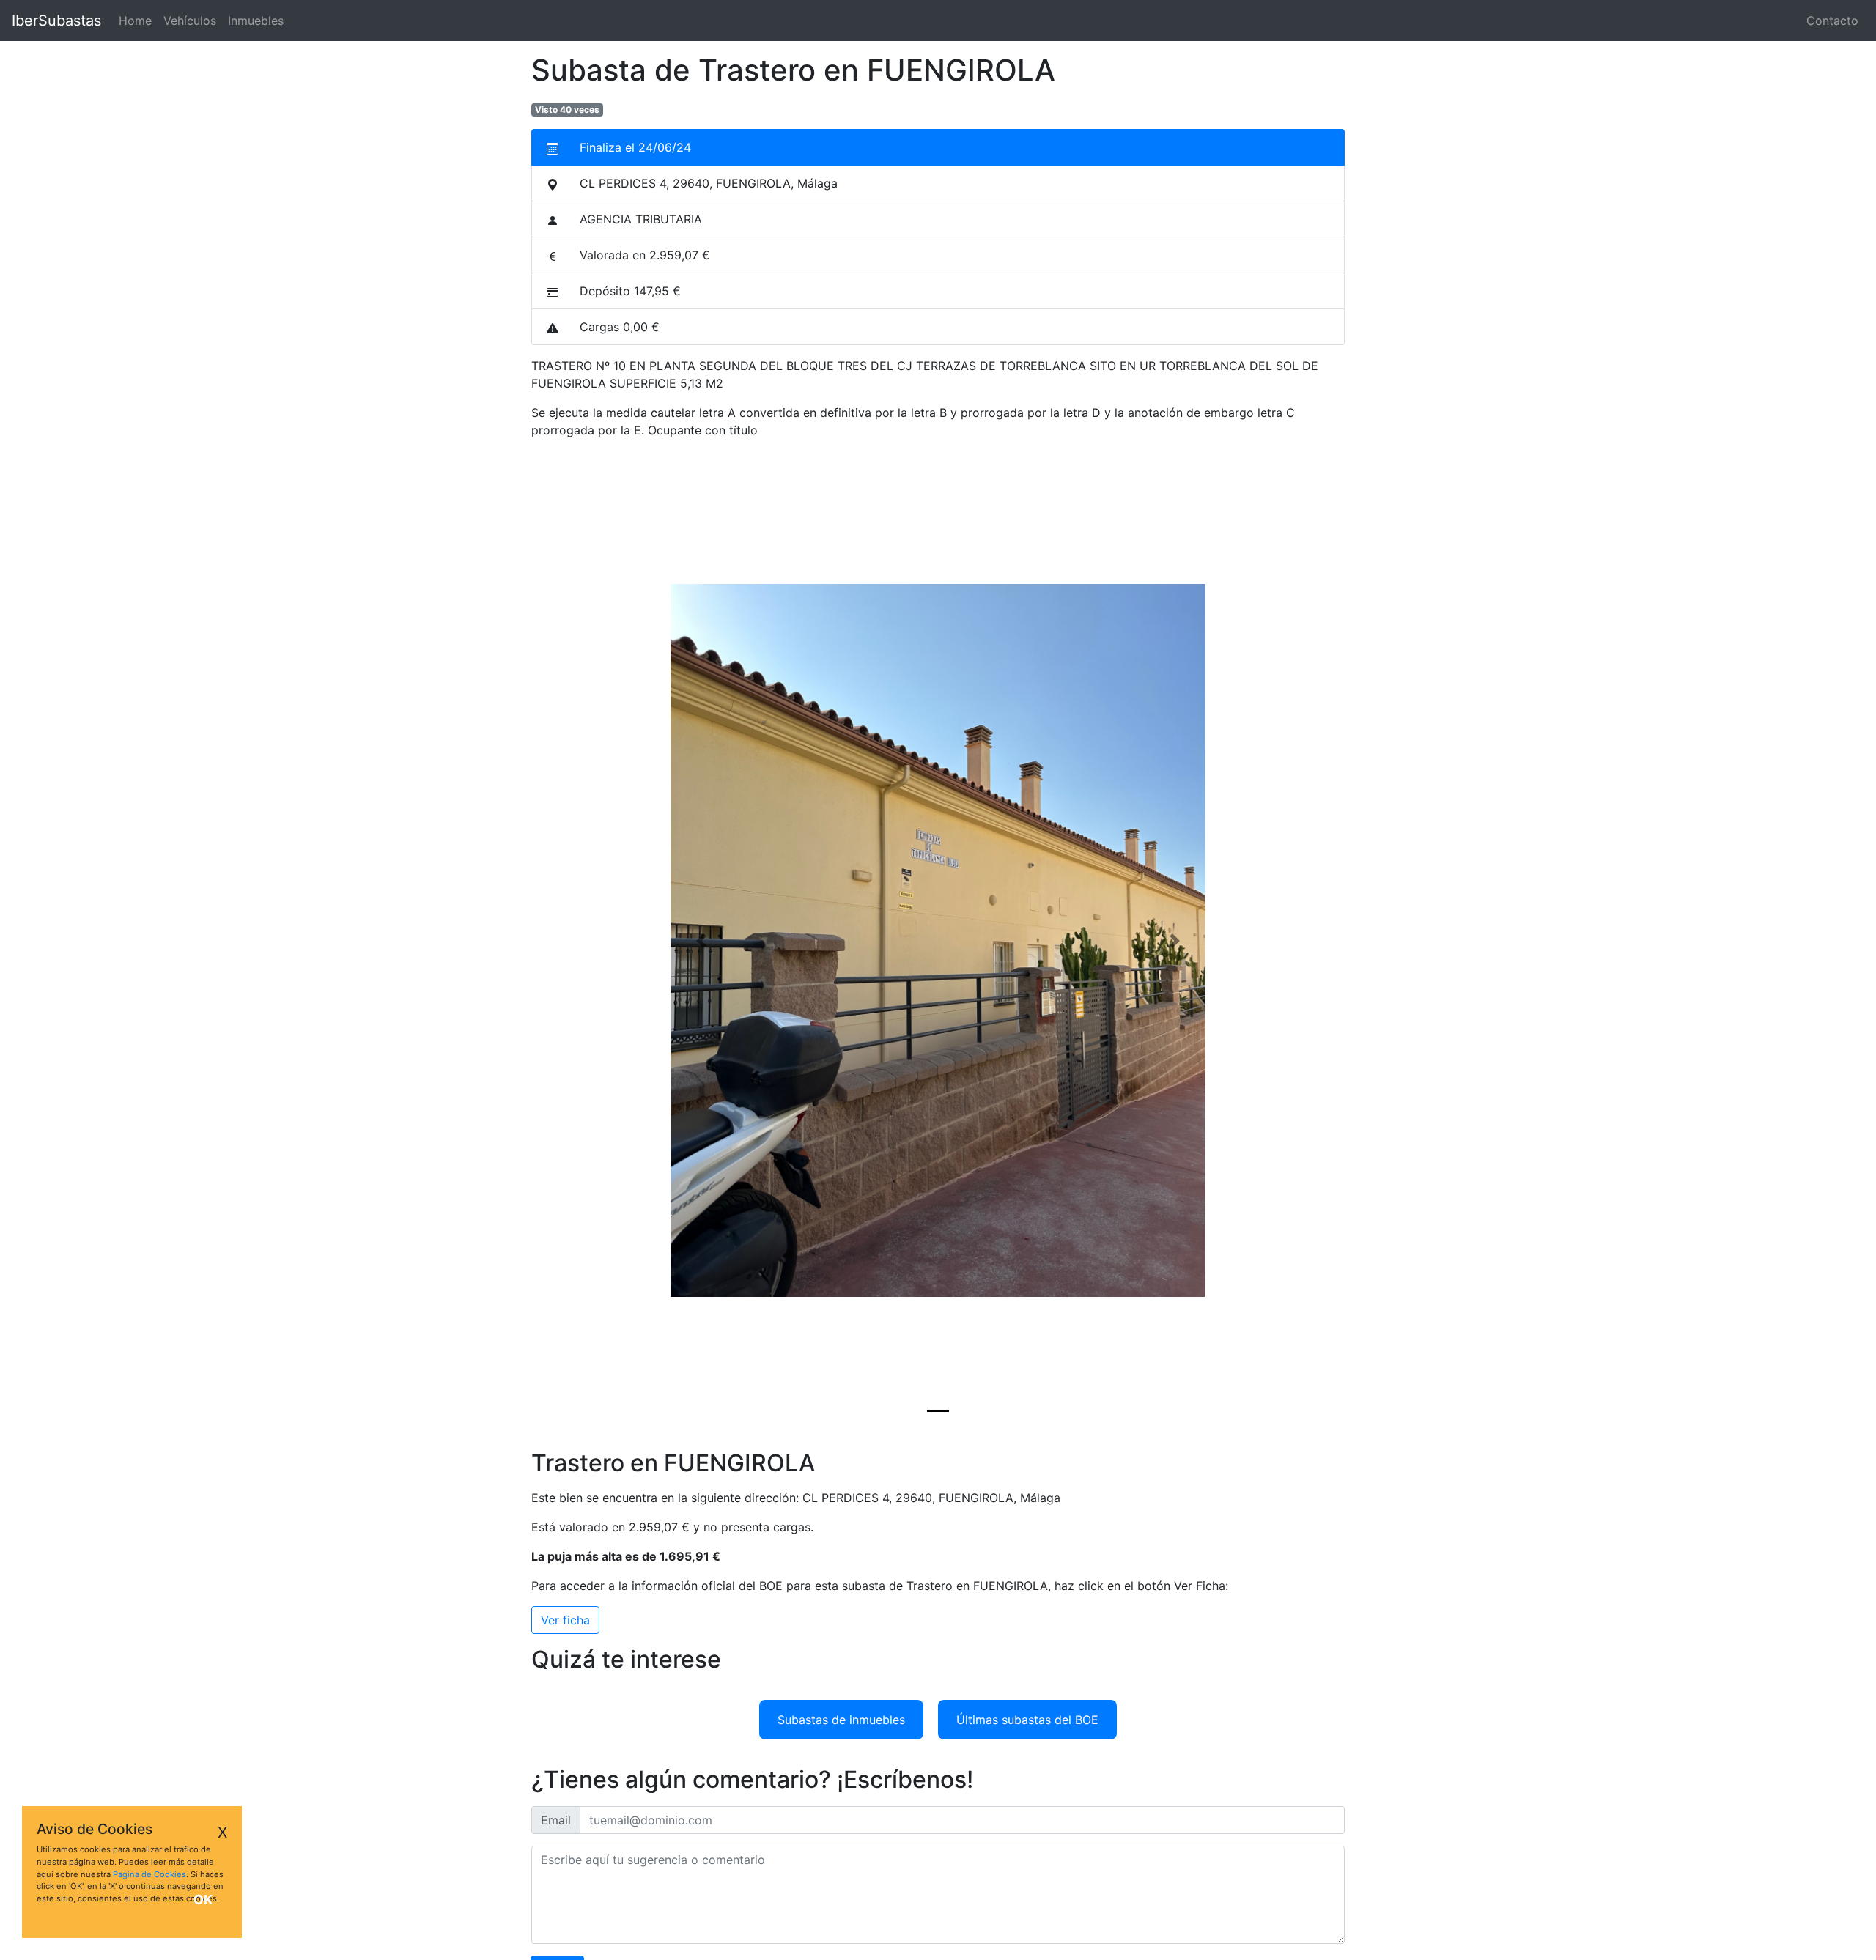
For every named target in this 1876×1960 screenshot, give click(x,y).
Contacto (1832, 21)
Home (138, 21)
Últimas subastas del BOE (1027, 1720)
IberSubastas (56, 21)
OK (203, 1900)
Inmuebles (256, 21)
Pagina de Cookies (149, 1874)
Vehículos (190, 21)
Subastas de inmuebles (841, 1720)
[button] (701, 941)
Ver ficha (565, 1620)
